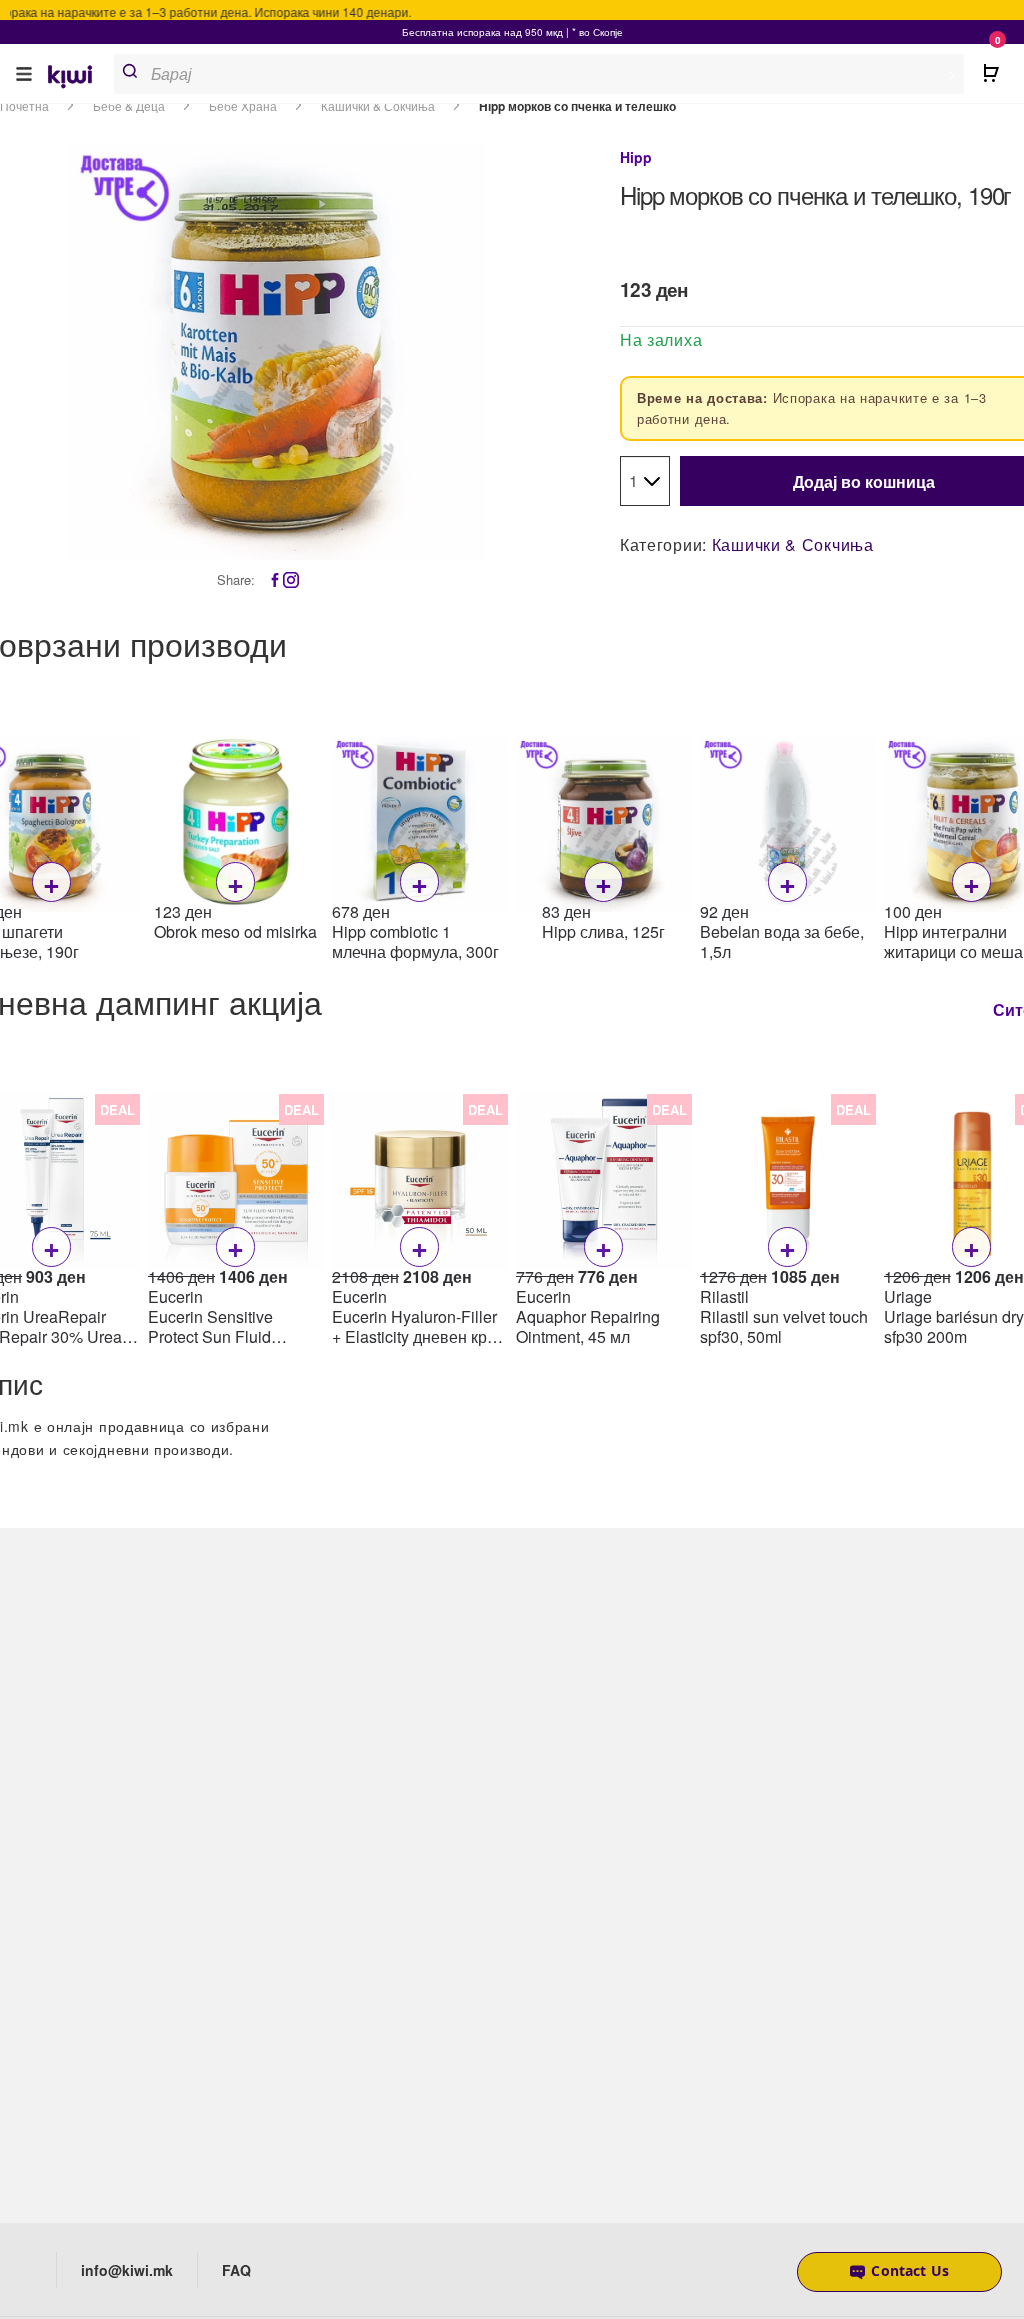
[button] (24, 73)
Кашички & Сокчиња (793, 544)
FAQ (236, 2270)
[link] (77, 78)
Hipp (636, 157)
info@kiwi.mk (127, 2270)
